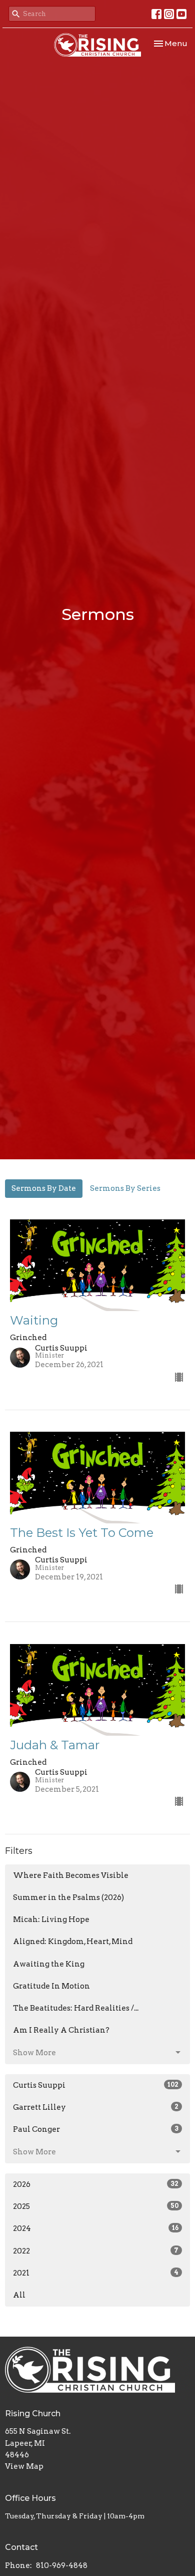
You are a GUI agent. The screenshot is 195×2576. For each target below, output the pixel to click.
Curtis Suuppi (96, 2085)
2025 (96, 2206)
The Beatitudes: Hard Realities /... (76, 2008)
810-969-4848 (62, 2565)
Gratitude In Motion (51, 1986)
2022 (96, 2251)
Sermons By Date (44, 1188)
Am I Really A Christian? (61, 2030)
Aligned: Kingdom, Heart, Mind (73, 1942)
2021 (96, 2273)
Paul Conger (96, 2129)
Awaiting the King (49, 1964)
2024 (96, 2228)
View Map (24, 2466)
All (19, 2295)
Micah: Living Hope (51, 1919)
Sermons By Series (125, 1188)
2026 (96, 2184)
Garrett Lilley (96, 2107)
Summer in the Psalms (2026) (68, 1897)
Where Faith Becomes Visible (71, 1875)
